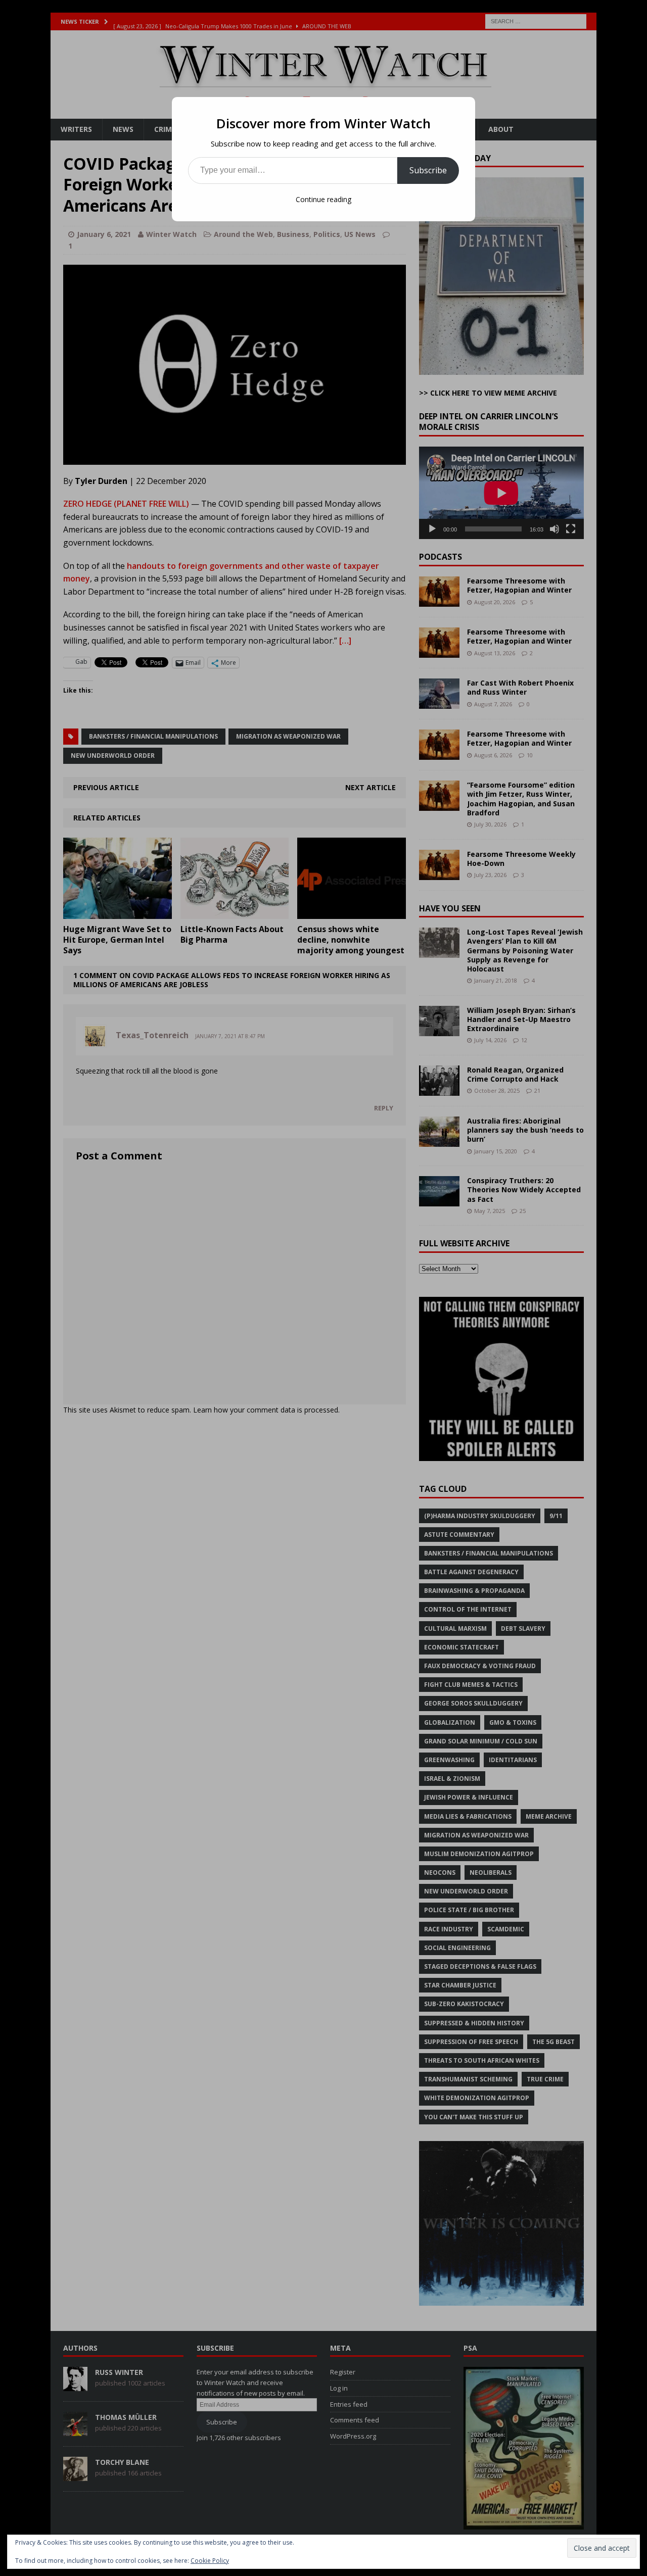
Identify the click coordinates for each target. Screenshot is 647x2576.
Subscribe (428, 170)
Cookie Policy (210, 2561)
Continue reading (323, 199)
